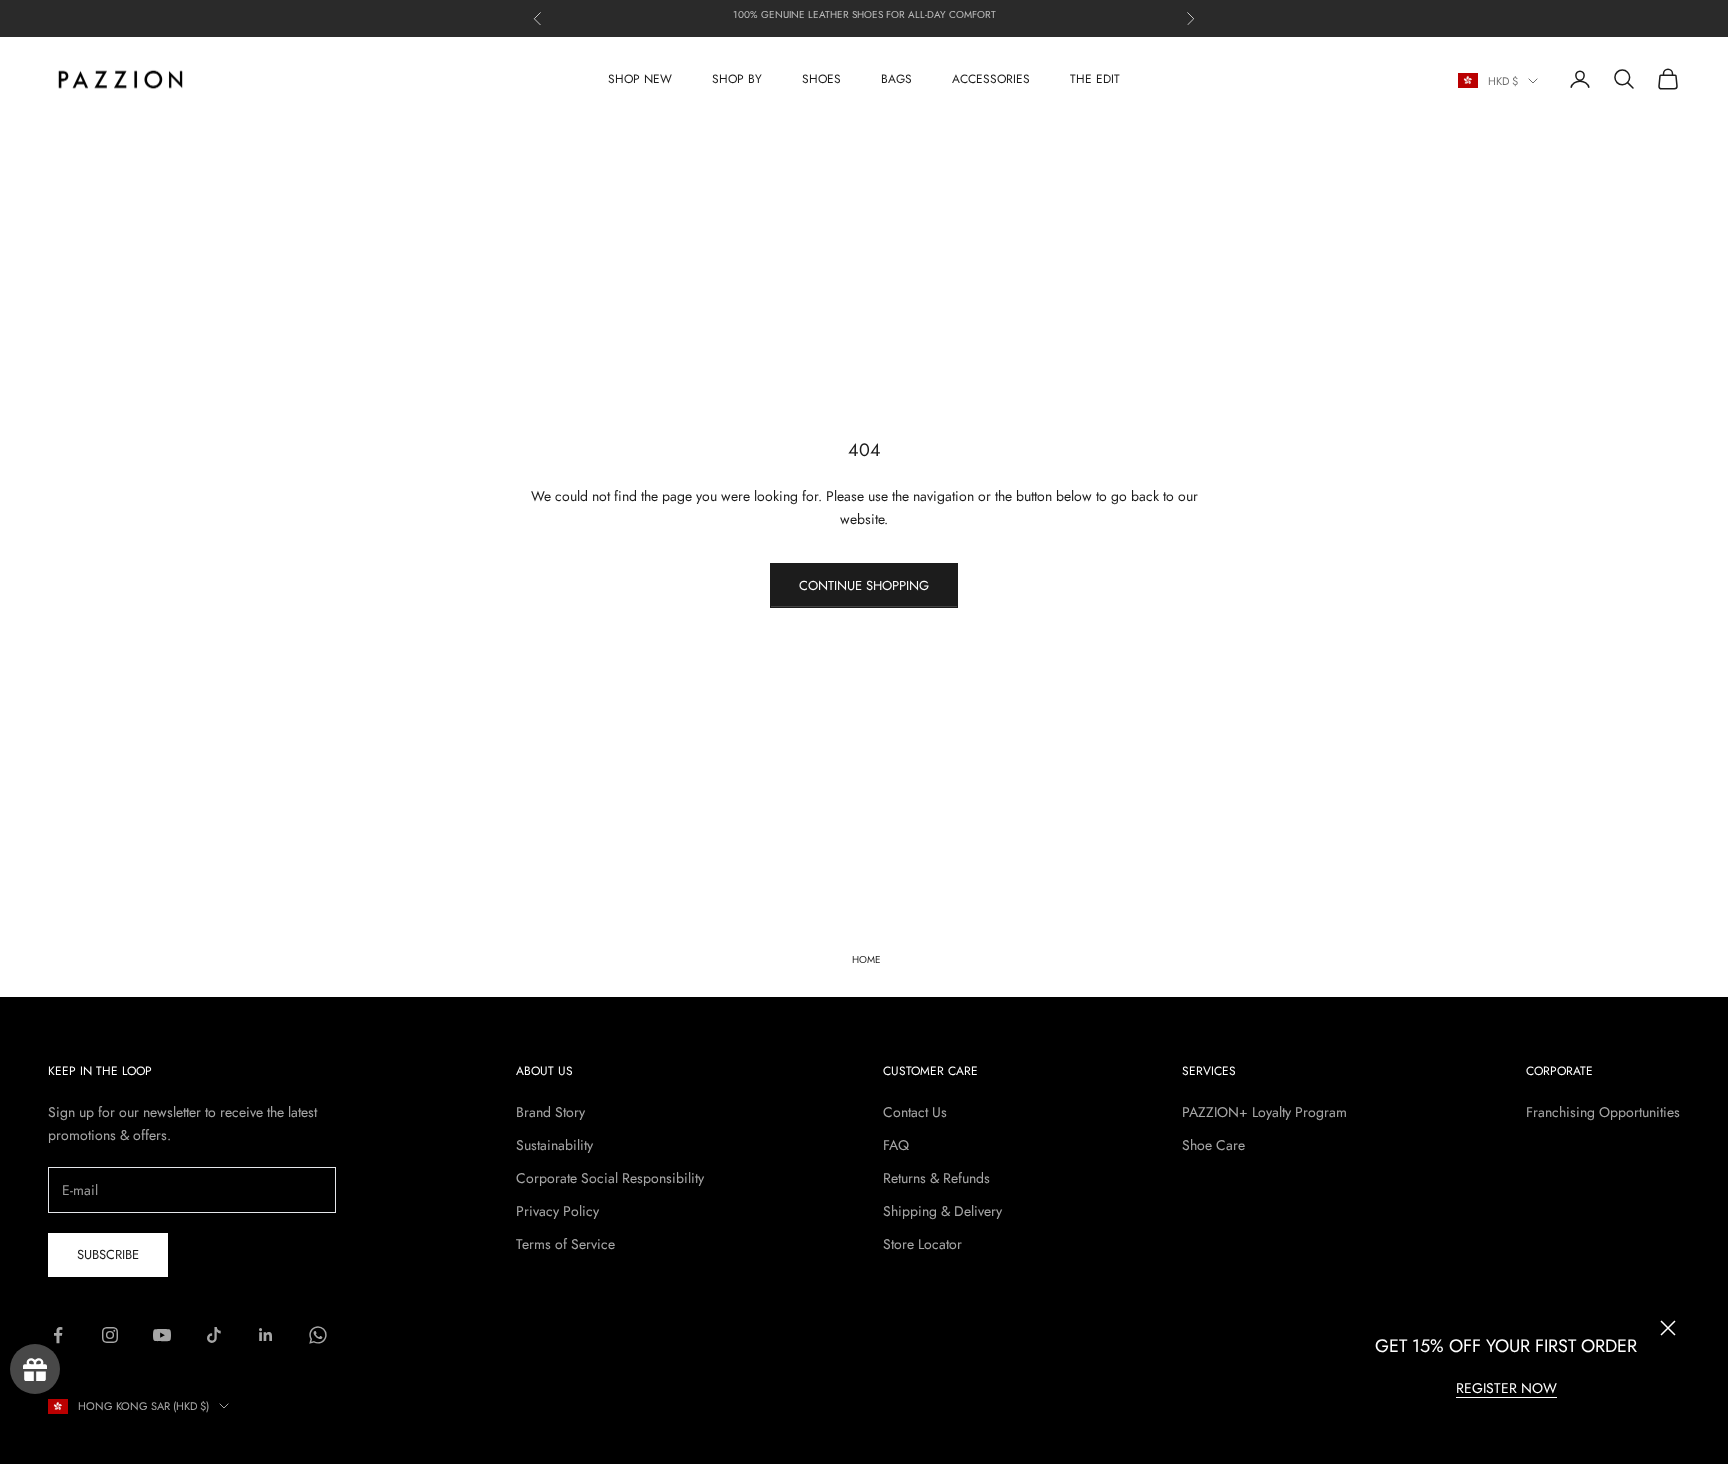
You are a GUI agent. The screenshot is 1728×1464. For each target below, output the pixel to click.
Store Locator (922, 1244)
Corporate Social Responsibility (610, 1178)
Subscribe (108, 1254)
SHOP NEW (640, 79)
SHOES (821, 79)
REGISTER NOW (1506, 1388)
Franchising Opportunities (1603, 1112)
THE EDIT (1095, 79)
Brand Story (550, 1112)
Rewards (35, 1369)
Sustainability (554, 1145)
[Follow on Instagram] (110, 1335)
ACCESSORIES (991, 79)
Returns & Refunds (936, 1178)
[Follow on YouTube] (162, 1335)
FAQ (896, 1145)
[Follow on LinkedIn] (266, 1335)
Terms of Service (565, 1244)
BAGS (896, 79)
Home (866, 959)
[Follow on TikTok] (214, 1335)
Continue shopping (864, 585)
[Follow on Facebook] (58, 1335)
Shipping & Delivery (942, 1211)
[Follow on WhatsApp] (318, 1335)
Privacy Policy (557, 1211)
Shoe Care (1213, 1145)
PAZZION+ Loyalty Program (1264, 1112)
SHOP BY (737, 79)
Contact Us (915, 1112)
